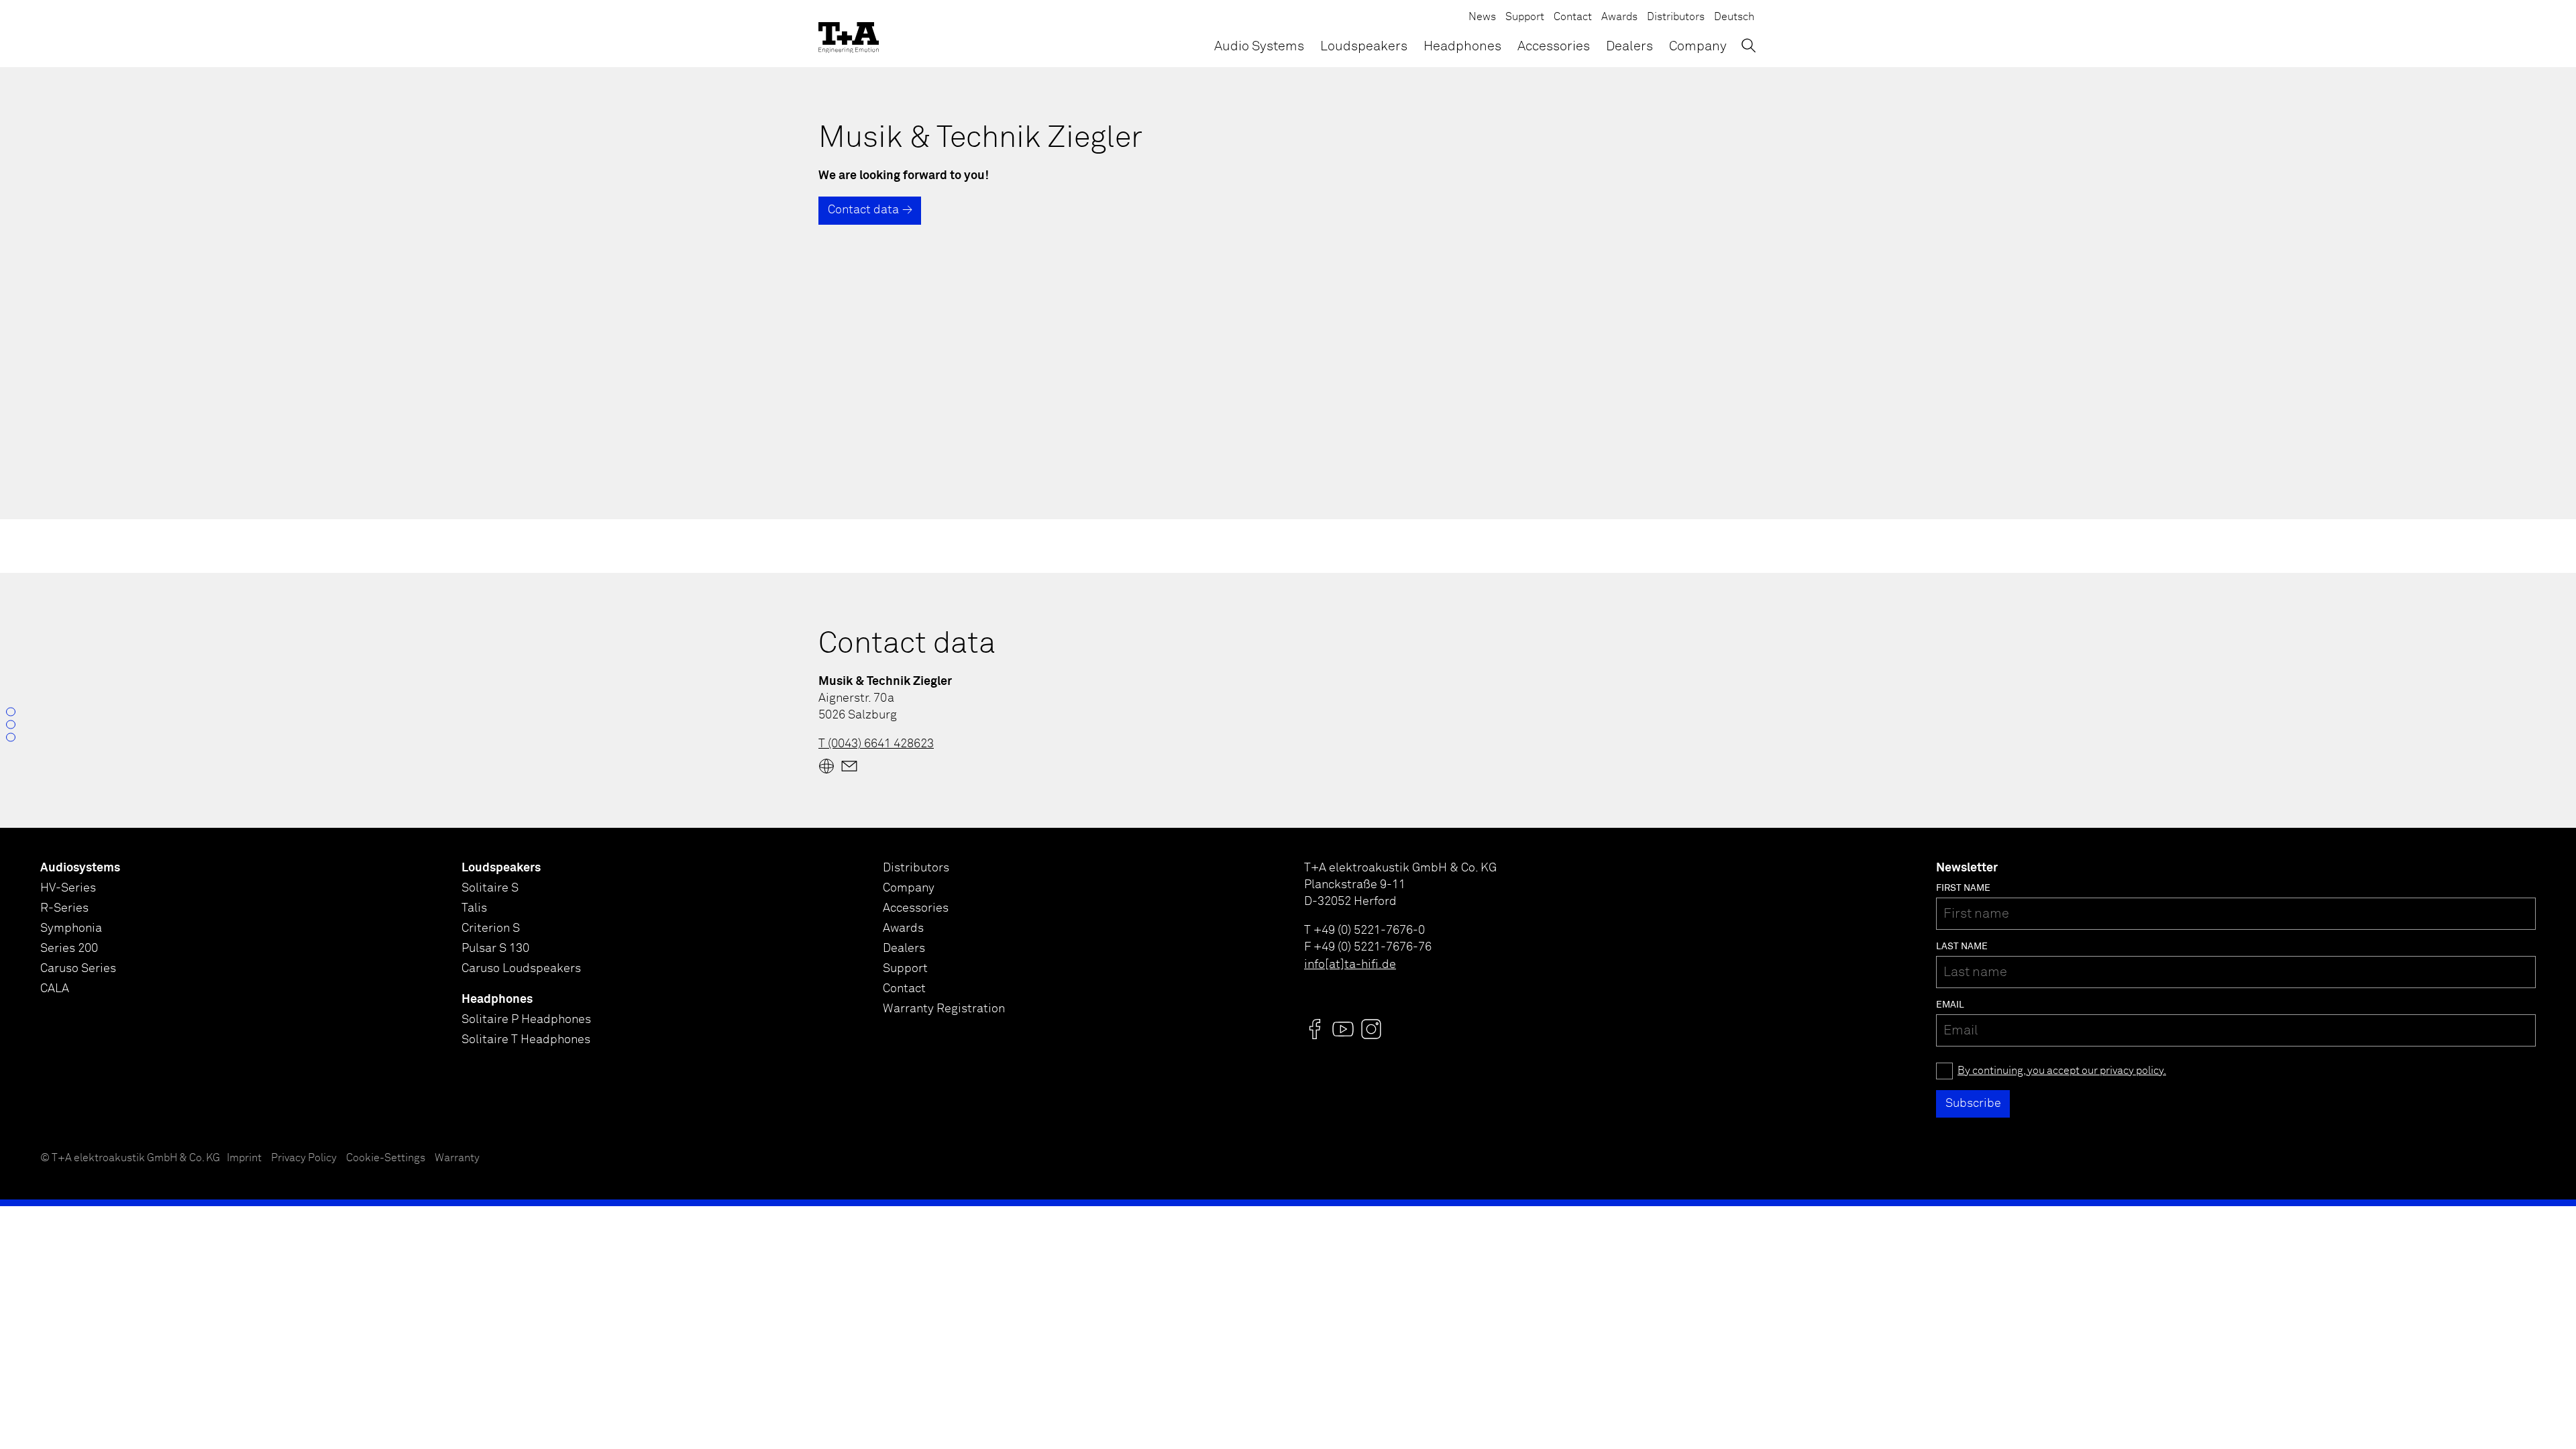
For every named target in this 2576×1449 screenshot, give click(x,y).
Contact (1573, 17)
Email (1950, 1005)
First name (1963, 888)
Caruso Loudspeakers (521, 969)
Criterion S (491, 928)
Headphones (1462, 46)
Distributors (1676, 17)
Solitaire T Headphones (526, 1040)
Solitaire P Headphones (526, 1020)
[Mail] (849, 766)
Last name (1962, 947)
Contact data (863, 210)
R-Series (64, 908)
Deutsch (1734, 17)
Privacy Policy (304, 1158)
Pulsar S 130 (495, 949)
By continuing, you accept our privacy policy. (2062, 1071)
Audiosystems (80, 868)
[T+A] (849, 34)
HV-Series (68, 888)
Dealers (1629, 46)
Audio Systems (1259, 46)
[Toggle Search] (1749, 45)
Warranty (457, 1158)
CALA (55, 989)
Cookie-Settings (386, 1158)
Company (1698, 46)
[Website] (826, 766)
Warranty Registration (944, 1009)
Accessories (1554, 46)
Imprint (244, 1158)
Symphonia (71, 928)
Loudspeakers (1364, 46)
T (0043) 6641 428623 (876, 744)
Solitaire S (490, 888)
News (1482, 17)
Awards (1619, 17)
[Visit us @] (1315, 1029)
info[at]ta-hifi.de (1350, 965)
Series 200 (69, 949)
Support (1525, 17)
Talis (474, 908)
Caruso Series (78, 969)
